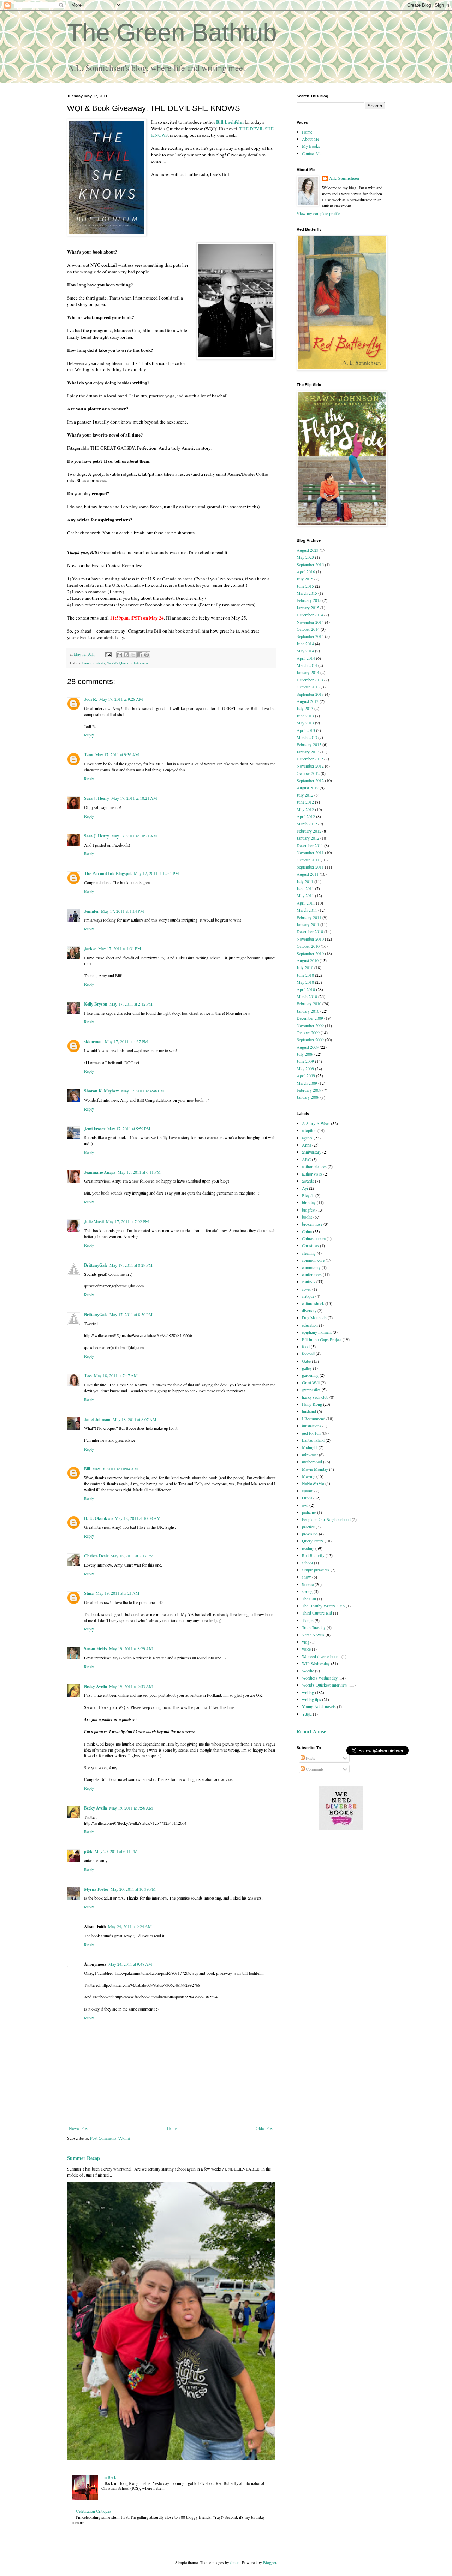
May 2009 (305, 1068)
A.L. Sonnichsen (344, 178)
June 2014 (305, 644)
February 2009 (309, 1090)
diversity (309, 1310)
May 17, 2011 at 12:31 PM (156, 873)
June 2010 (305, 975)
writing (308, 1692)
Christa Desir (96, 1556)
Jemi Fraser (95, 1129)
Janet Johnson (97, 1419)
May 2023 (305, 557)
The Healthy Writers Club (323, 1606)
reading (308, 1548)
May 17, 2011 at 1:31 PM (120, 948)
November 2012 (310, 766)
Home (172, 2128)
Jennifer (91, 911)
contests (99, 663)
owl (305, 1505)
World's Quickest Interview (128, 663)
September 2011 (310, 867)
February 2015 (309, 600)
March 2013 (307, 737)
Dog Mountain (314, 1317)
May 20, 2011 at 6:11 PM (116, 1851)
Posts (310, 1758)
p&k (88, 1851)
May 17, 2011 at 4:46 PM (143, 1091)
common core (313, 1260)
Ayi (305, 1188)
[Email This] (120, 655)
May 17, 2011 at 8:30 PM (131, 1314)
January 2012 (308, 838)
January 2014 (308, 672)
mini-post (310, 1455)
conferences (312, 1274)
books (87, 663)
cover (307, 1289)
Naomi (308, 1491)
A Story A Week (316, 1123)
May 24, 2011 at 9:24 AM (130, 1926)
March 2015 (307, 593)
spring (307, 1591)
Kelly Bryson (96, 1004)
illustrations (312, 1426)
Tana (89, 755)
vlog (306, 1642)
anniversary (312, 1152)
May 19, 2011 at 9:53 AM (131, 1686)
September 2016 (310, 564)
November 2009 (310, 1025)
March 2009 (307, 1083)
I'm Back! (109, 2477)
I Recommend (314, 1419)
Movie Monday (315, 1469)
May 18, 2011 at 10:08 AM (138, 1518)
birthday (309, 1202)
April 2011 (306, 903)
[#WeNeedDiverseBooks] (341, 1828)
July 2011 (305, 881)
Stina (89, 1593)
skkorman (93, 1041)
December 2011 (310, 845)
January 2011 (308, 924)
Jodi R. (91, 699)
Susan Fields (96, 1649)
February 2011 (309, 917)
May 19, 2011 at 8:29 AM (131, 1648)
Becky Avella (96, 1686)
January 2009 (308, 1097)
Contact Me (312, 153)
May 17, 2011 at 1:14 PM (123, 911)
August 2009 (308, 1047)
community (311, 1267)
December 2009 (310, 1018)
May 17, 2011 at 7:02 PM (127, 1221)
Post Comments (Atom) (110, 2138)
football (308, 1354)
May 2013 (305, 723)
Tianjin (308, 1620)
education (310, 1325)
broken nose (312, 1224)
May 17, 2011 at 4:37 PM (126, 1041)
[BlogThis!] (126, 655)
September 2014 (310, 636)
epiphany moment (317, 1332)
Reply (89, 735)
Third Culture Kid (317, 1613)
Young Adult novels (319, 1706)
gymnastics (311, 1390)
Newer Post (79, 2128)
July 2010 (305, 967)
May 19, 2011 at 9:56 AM (131, 1808)
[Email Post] (108, 654)
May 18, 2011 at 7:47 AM (116, 1375)
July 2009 (305, 1054)
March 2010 (307, 996)
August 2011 (308, 874)
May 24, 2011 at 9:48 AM (130, 1964)
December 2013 (310, 680)
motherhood (312, 1462)
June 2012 (305, 802)
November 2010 (310, 939)
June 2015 (305, 586)
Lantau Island (313, 1440)
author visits (312, 1174)
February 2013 (309, 744)
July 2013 (305, 708)
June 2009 (305, 1061)
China (307, 1231)
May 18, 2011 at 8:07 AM (135, 1419)
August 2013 (308, 701)
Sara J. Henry (97, 798)
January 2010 (308, 1011)
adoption (309, 1130)
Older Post (265, 2128)
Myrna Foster (96, 1889)
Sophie (308, 1584)
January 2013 (308, 752)
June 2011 (305, 888)
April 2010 (306, 989)
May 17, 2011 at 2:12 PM (131, 1004)
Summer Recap (84, 2158)
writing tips (311, 1699)
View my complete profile (318, 213)
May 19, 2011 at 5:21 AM (118, 1593)
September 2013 (310, 694)
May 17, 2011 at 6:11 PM (139, 1172)
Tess (88, 1376)
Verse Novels (313, 1635)
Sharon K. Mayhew (102, 1091)
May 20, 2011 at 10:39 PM (133, 1889)
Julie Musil (94, 1222)
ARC (306, 1159)
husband (309, 1411)
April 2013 (306, 730)
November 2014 (310, 622)
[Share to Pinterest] (147, 655)
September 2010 (310, 953)
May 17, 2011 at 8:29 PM (131, 1265)
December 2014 (310, 615)
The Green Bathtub (172, 32)
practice (308, 1527)
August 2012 (308, 788)
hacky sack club (315, 1397)
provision (310, 1534)
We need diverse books (321, 1656)
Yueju (307, 1714)
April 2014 (306, 658)
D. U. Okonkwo (98, 1518)
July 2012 (305, 795)
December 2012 (310, 759)
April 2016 (306, 572)
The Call (309, 1599)
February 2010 (309, 1003)
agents (307, 1138)
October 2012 (308, 773)
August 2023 (308, 550)
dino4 (235, 2562)
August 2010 (308, 960)
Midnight (310, 1447)
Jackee (90, 949)
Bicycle (308, 1195)
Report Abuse (311, 1731)
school (307, 1563)
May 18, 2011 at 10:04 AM (115, 1469)
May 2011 (305, 895)
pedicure (309, 1512)
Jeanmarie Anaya (100, 1172)
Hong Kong (312, 1404)
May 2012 (305, 809)
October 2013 (308, 687)
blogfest (309, 1210)
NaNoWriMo (313, 1483)
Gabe (306, 1361)
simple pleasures (316, 1570)
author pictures (314, 1166)
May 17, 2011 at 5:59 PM (129, 1129)
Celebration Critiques (94, 2511)
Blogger (270, 2562)
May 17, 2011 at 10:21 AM (134, 798)
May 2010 (305, 982)
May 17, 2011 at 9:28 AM (121, 699)
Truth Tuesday (314, 1627)
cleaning (309, 1253)
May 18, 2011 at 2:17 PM (132, 1556)
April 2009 (306, 1076)
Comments (314, 1769)
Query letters (313, 1541)
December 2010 (310, 931)
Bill (87, 1469)
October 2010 (308, 946)
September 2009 (310, 1040)
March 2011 (307, 910)
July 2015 (305, 579)
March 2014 (307, 665)
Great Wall (311, 1382)
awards (308, 1181)
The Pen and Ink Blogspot (108, 873)
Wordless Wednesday (320, 1678)
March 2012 (307, 824)
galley (307, 1368)
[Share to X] (133, 655)
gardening (310, 1375)
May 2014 (305, 651)
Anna (307, 1145)
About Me (311, 139)
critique (308, 1296)
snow (307, 1577)
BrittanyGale (96, 1265)
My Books (311, 146)
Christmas (310, 1245)
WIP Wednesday (316, 1663)
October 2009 (308, 1032)
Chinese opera (314, 1238)
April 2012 (306, 816)
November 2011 (310, 852)
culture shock (313, 1303)
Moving (309, 1476)
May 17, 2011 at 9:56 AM (117, 754)
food (306, 1346)
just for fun (311, 1433)
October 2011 (308, 860)
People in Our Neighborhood (326, 1519)
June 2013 (305, 716)
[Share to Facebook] (140, 655)
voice (306, 1649)
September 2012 (310, 780)
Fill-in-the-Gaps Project (322, 1339)
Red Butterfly (313, 1555)
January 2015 (308, 608)
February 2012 (309, 831)
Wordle (308, 1671)
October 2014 (308, 629)
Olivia (307, 1498)
